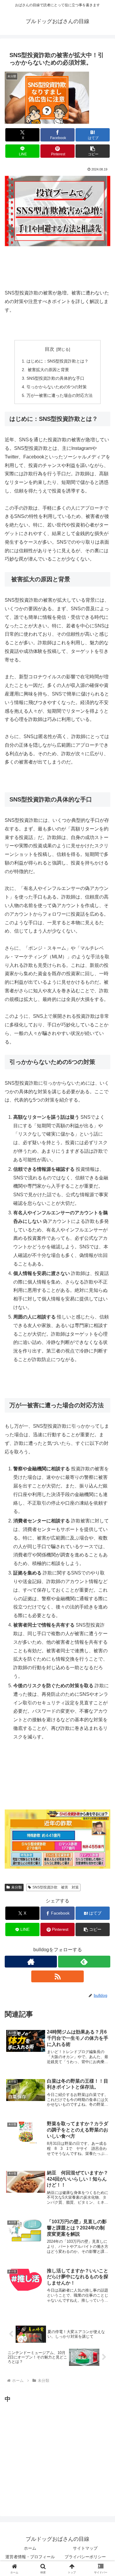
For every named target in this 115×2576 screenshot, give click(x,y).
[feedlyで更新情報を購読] (84, 1962)
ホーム (30, 2548)
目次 (50, 349)
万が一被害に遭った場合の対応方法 (60, 395)
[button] (93, 151)
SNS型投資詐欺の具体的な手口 (55, 378)
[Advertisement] (49, 2458)
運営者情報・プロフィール (30, 2557)
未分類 (17, 1887)
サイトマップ (85, 2548)
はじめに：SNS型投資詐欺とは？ (57, 361)
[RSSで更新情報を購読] (57, 1976)
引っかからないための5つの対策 (57, 387)
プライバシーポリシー (85, 2557)
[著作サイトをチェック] (31, 1962)
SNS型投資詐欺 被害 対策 (56, 1887)
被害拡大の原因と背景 (48, 370)
